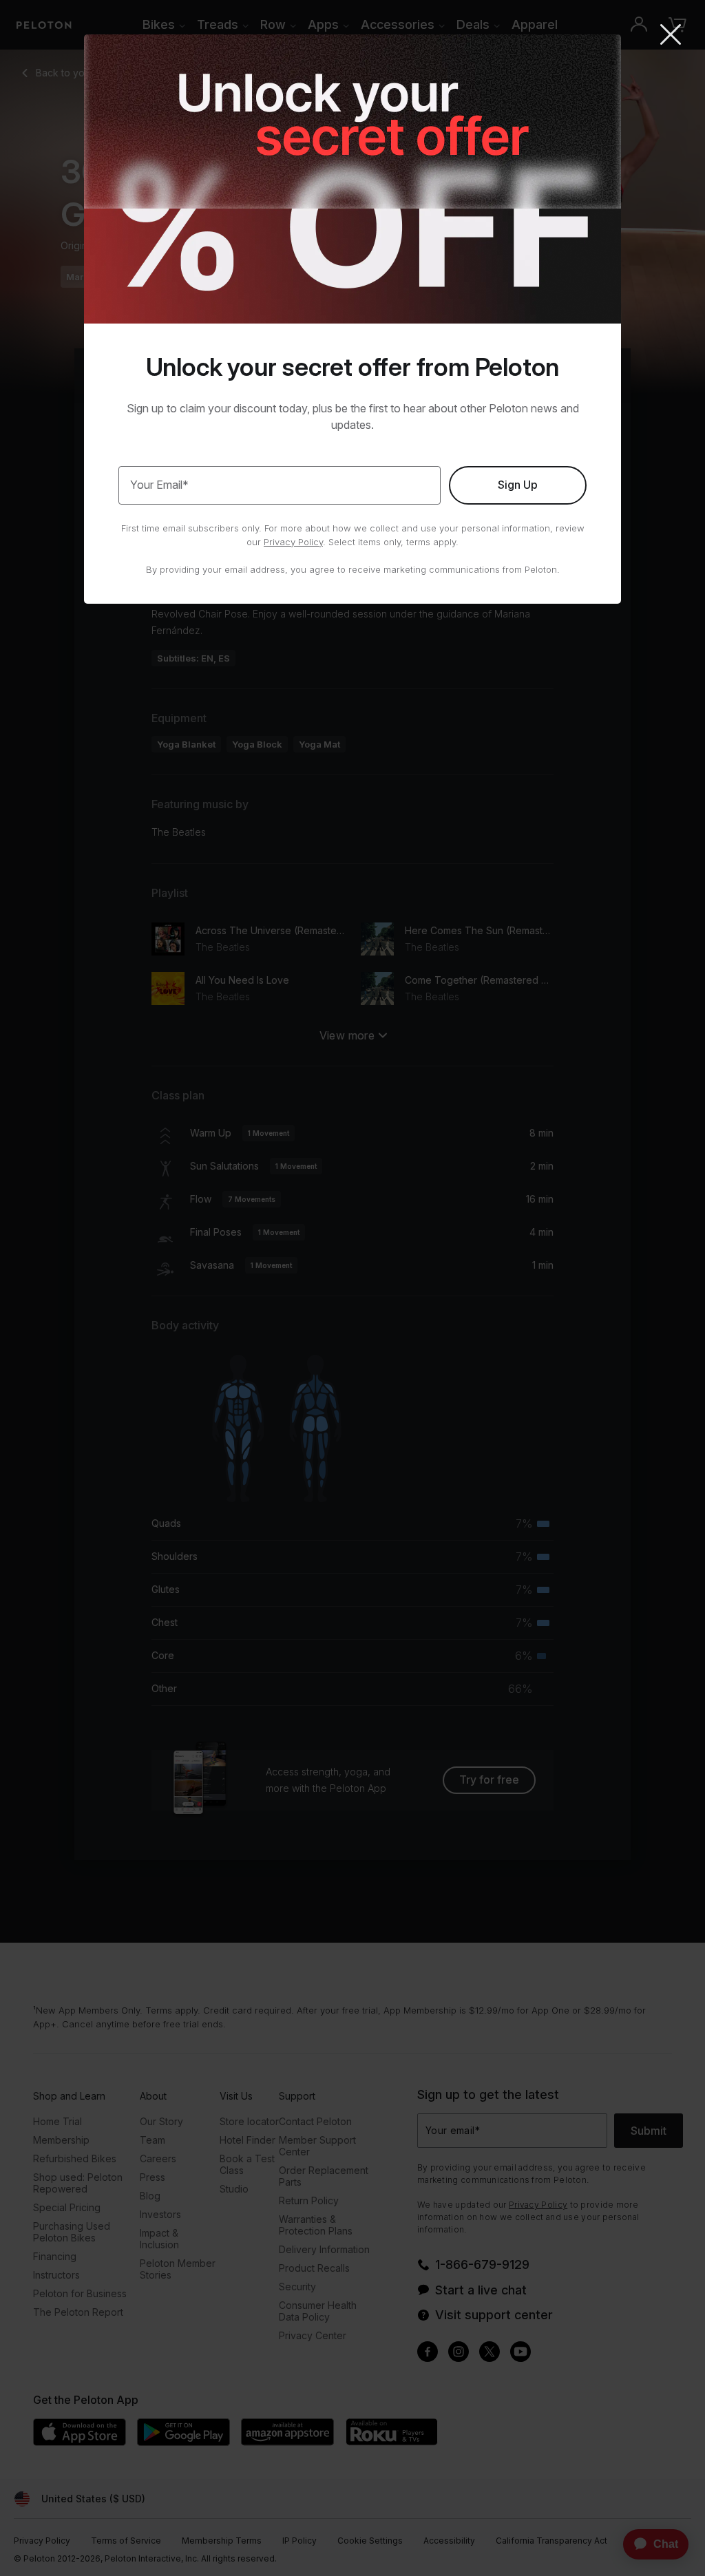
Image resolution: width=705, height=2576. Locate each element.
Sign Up (518, 485)
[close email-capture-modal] (671, 36)
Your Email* (159, 485)
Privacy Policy (293, 542)
